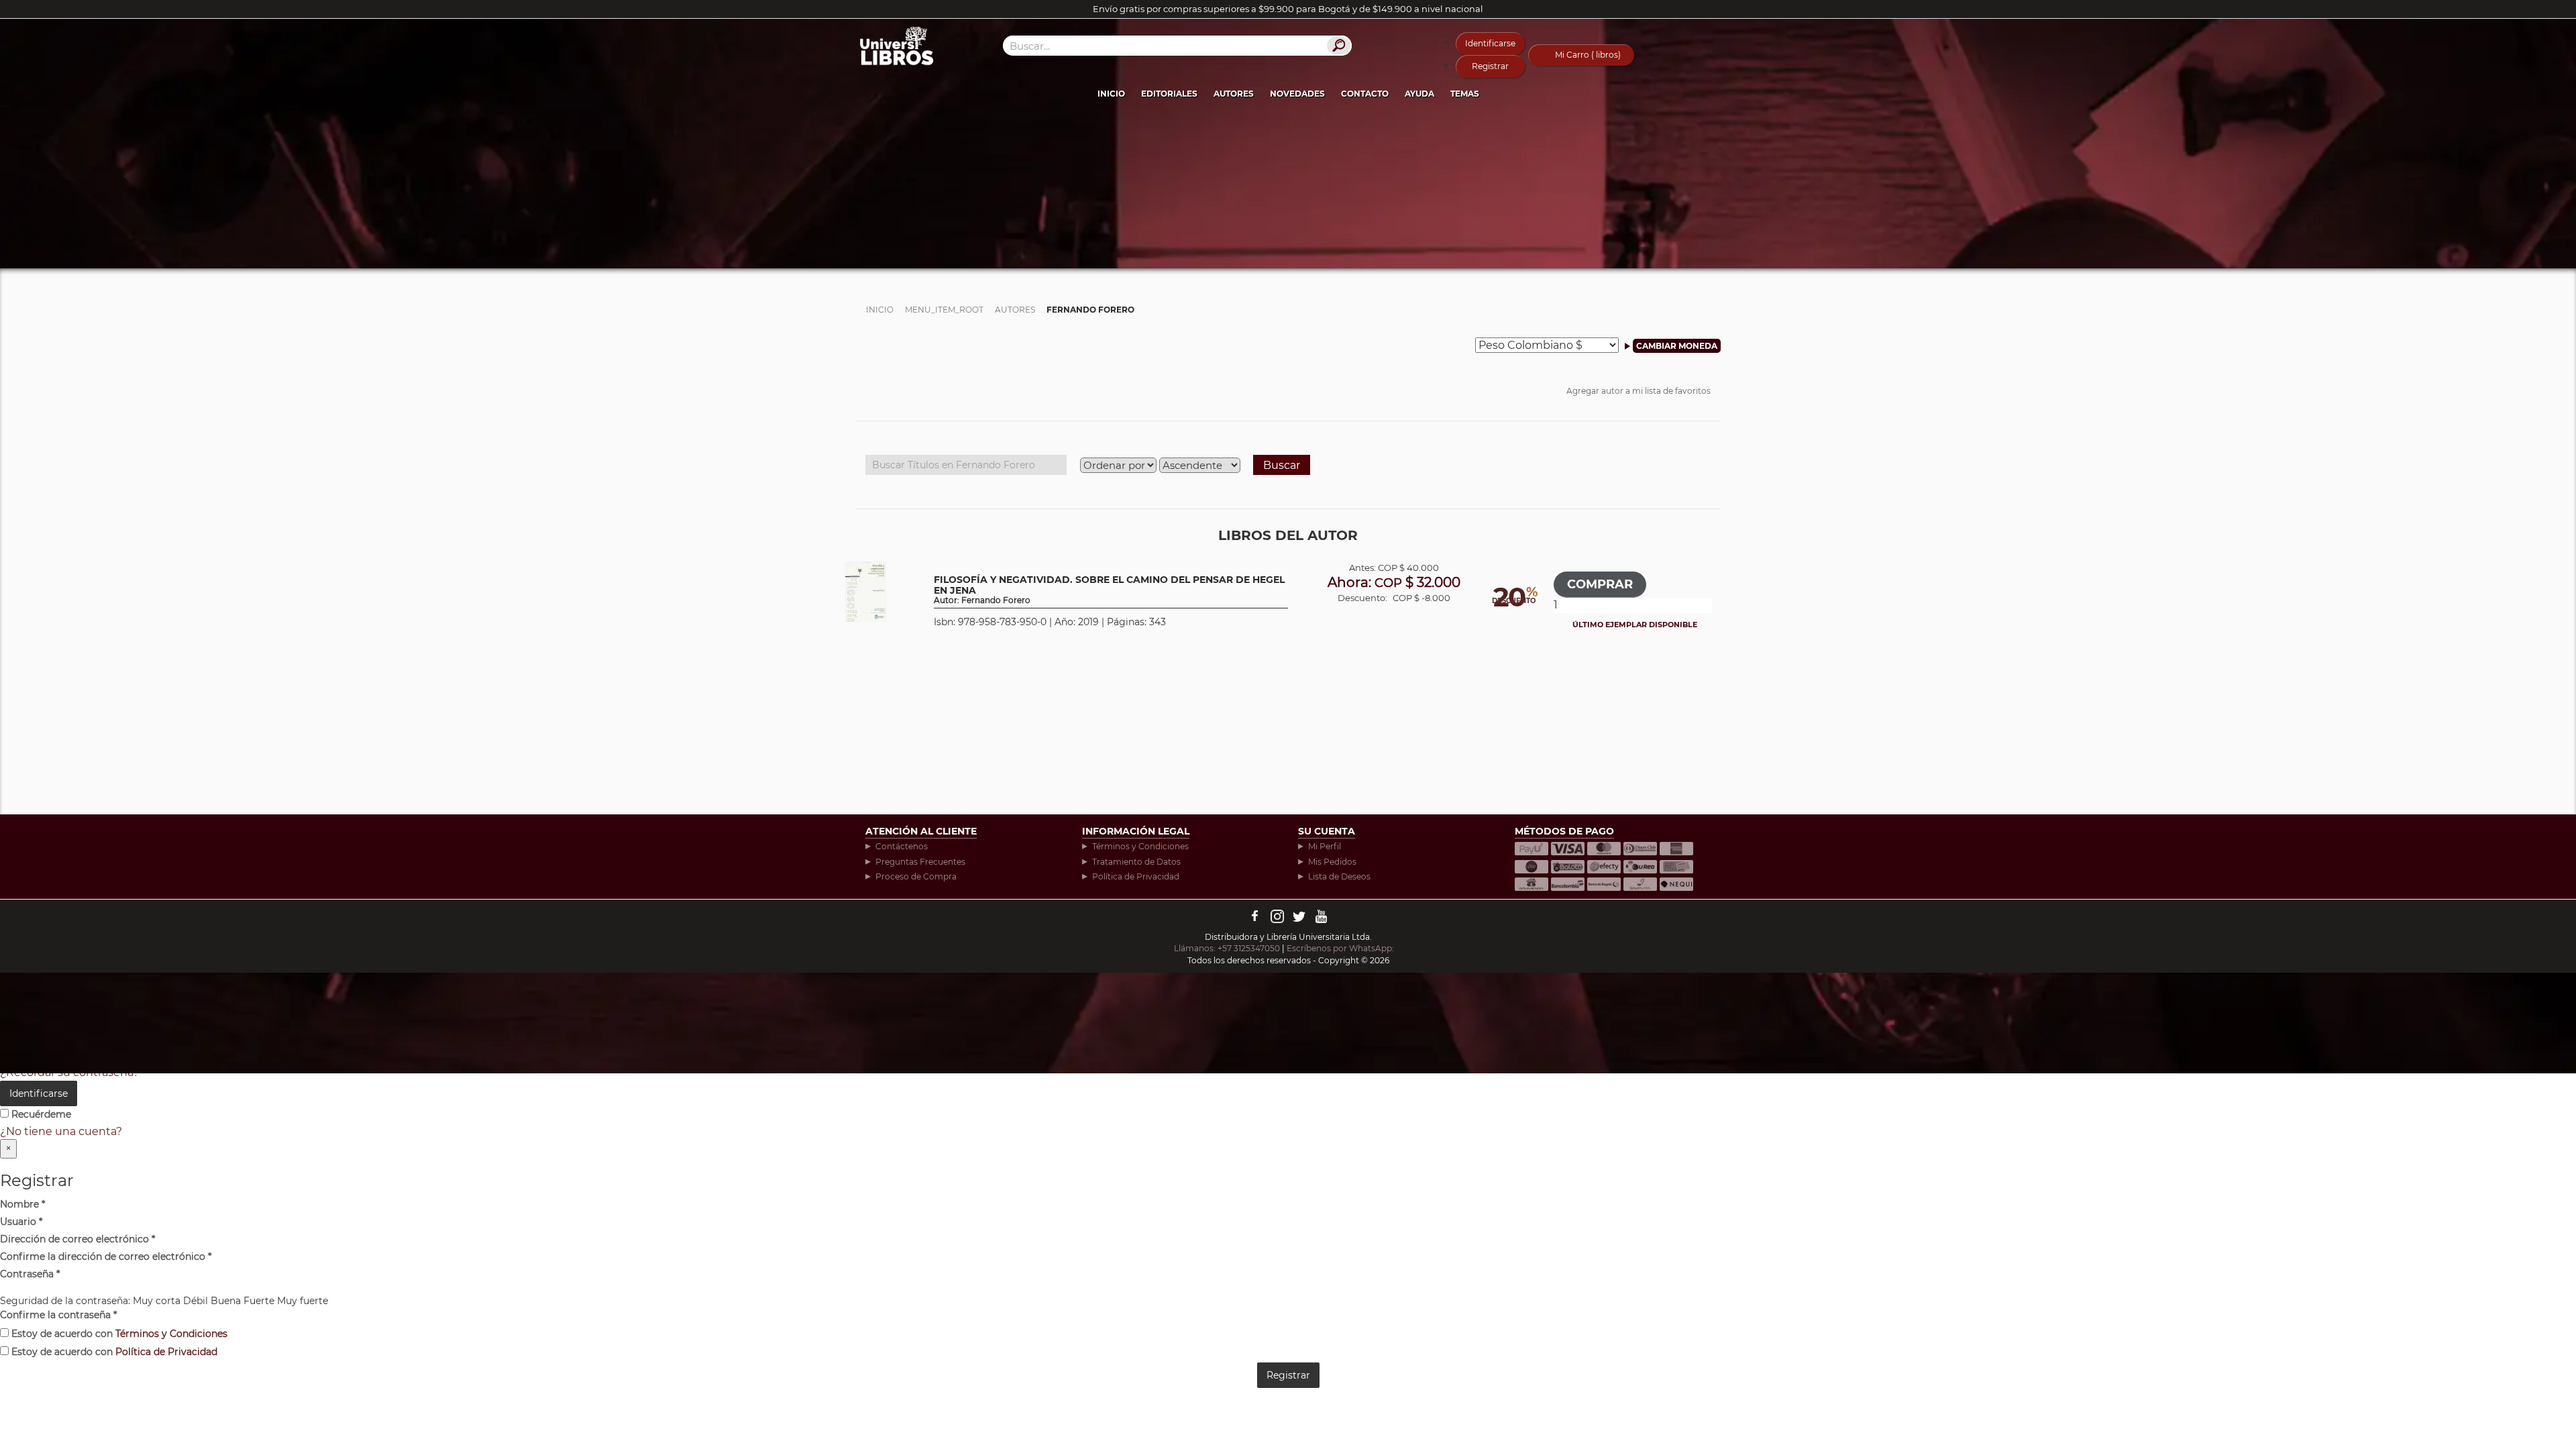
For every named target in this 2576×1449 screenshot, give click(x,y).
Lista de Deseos (1339, 876)
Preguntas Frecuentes (920, 862)
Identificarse (1490, 43)
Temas (1465, 94)
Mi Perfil (1325, 846)
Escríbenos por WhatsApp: (1341, 948)
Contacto (1365, 94)
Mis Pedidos (1332, 862)
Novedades (1297, 94)
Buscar (1282, 465)
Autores (1234, 94)
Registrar (1490, 66)
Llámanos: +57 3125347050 (1227, 948)
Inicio (1111, 94)
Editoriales (1169, 94)
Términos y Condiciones (1140, 846)
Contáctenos (902, 846)
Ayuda (1419, 94)
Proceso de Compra (916, 876)
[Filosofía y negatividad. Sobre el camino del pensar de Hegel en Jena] (866, 591)
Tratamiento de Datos (1136, 862)
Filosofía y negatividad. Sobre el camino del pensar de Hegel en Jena (1109, 590)
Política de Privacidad (1136, 876)
